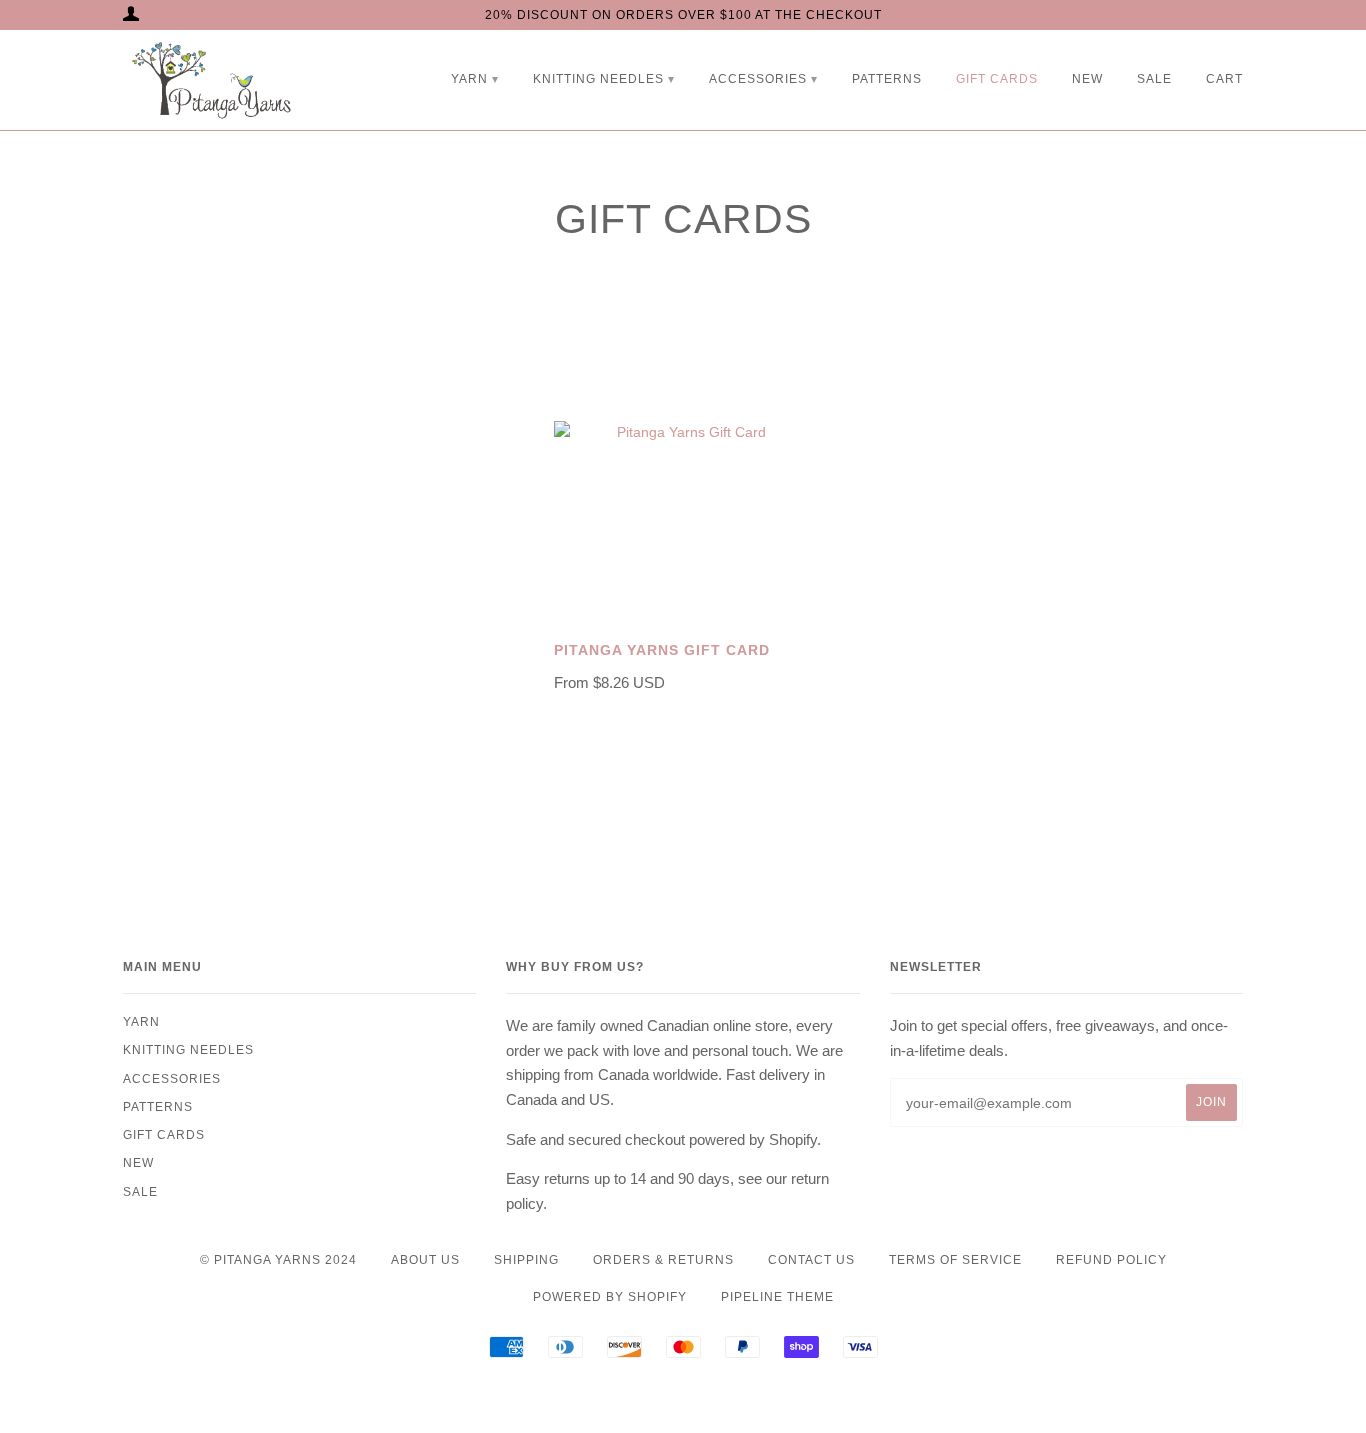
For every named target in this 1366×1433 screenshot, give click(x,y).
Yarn (469, 79)
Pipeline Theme (777, 1297)
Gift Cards (997, 79)
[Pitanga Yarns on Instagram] (683, 1398)
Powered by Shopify (610, 1297)
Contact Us (811, 1260)
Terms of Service (955, 1260)
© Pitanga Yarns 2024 (278, 1260)
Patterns (887, 79)
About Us (425, 1260)
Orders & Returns (663, 1260)
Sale (1154, 79)
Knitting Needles (598, 79)
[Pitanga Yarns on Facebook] (642, 1398)
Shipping (526, 1260)
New (1087, 79)
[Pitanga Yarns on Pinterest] (724, 1398)
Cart (1224, 79)
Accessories (758, 79)
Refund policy (1111, 1260)
